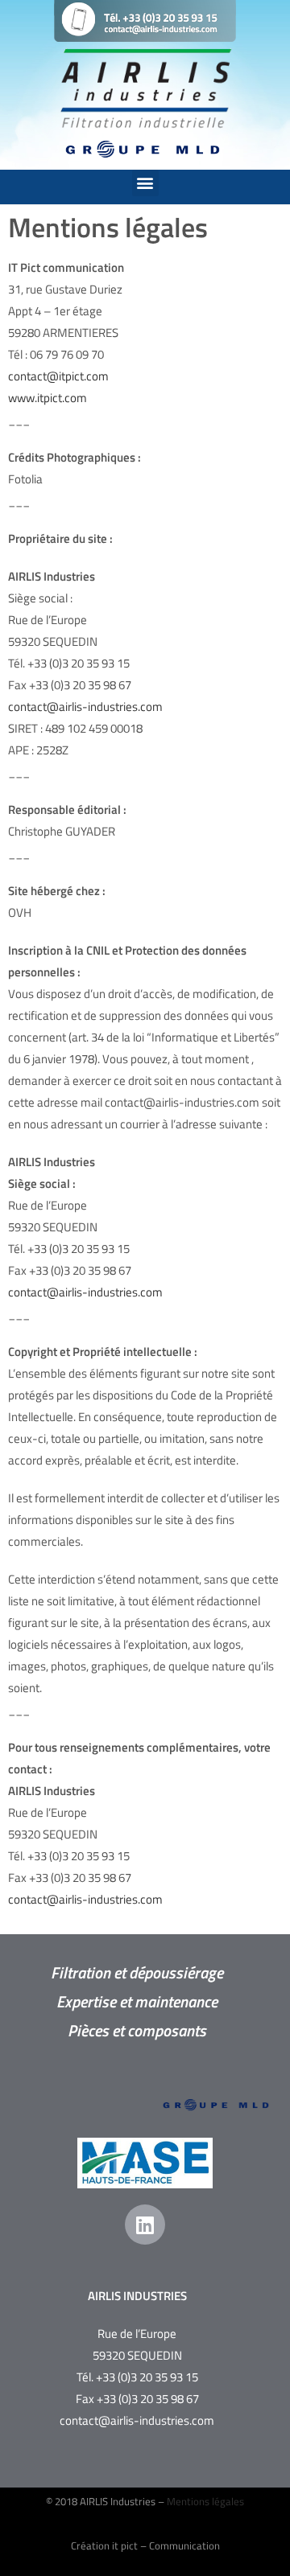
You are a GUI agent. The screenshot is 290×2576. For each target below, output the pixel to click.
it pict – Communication (166, 2545)
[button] (145, 183)
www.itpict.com (48, 398)
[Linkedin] (145, 2225)
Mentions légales (205, 2501)
